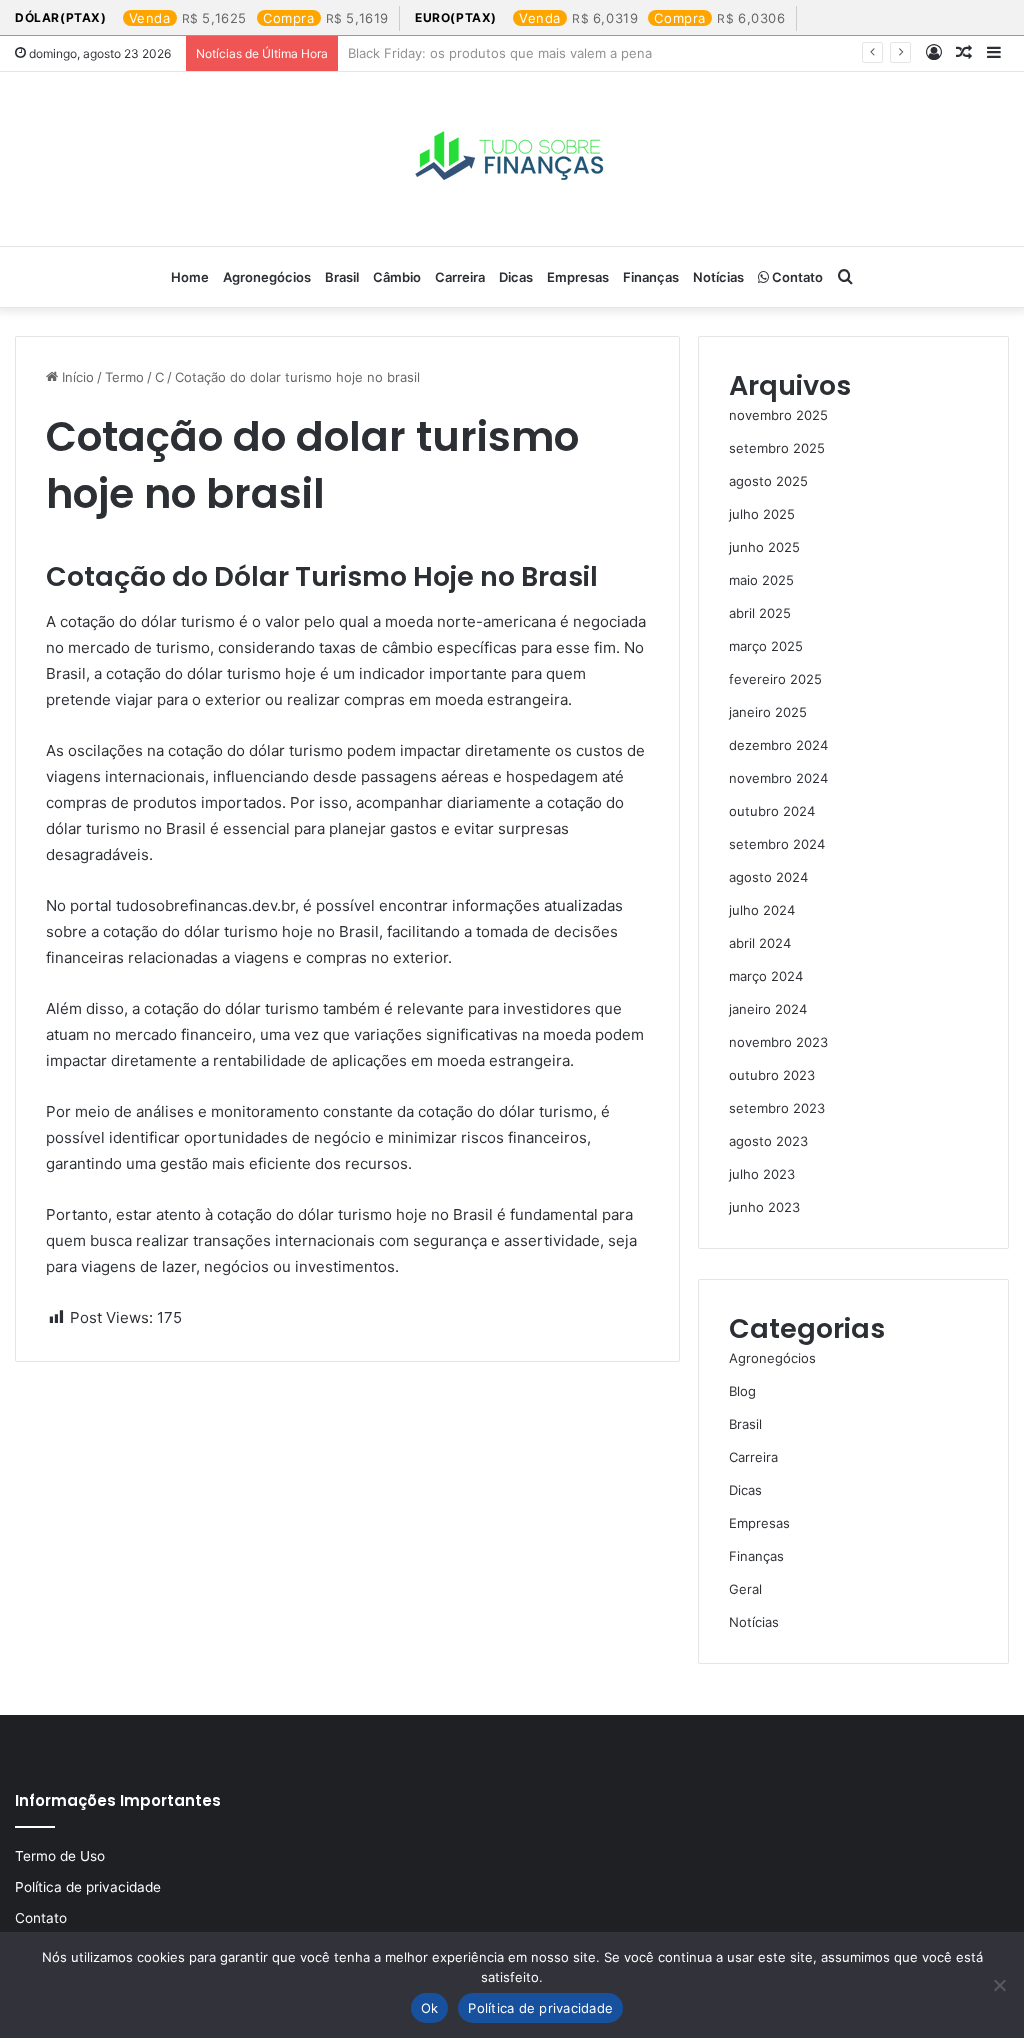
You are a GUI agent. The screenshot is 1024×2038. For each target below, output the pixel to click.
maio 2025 (761, 580)
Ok (430, 2008)
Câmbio (397, 277)
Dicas (516, 277)
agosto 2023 (768, 1141)
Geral (745, 1589)
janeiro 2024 (768, 1009)
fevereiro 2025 (775, 679)
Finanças (651, 277)
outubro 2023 (772, 1075)
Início (76, 377)
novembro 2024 (778, 778)
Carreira (460, 277)
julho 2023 (762, 1174)
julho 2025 (762, 514)
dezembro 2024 (778, 745)
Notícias (718, 277)
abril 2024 (760, 943)
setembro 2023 (777, 1108)
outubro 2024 (772, 811)
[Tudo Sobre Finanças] (512, 159)
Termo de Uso (60, 1856)
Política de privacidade (88, 1887)
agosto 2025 (768, 481)
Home (190, 277)
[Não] (999, 1985)
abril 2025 (760, 613)
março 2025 (766, 646)
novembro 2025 (778, 415)
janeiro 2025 (768, 712)
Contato (796, 277)
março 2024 (766, 976)
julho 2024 (762, 910)
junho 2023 (764, 1207)
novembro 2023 (778, 1042)
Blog (742, 1391)
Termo (124, 377)
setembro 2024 (777, 844)
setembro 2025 (777, 448)
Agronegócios (267, 277)
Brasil (342, 277)
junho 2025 (764, 547)
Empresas (578, 277)
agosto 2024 (768, 877)
